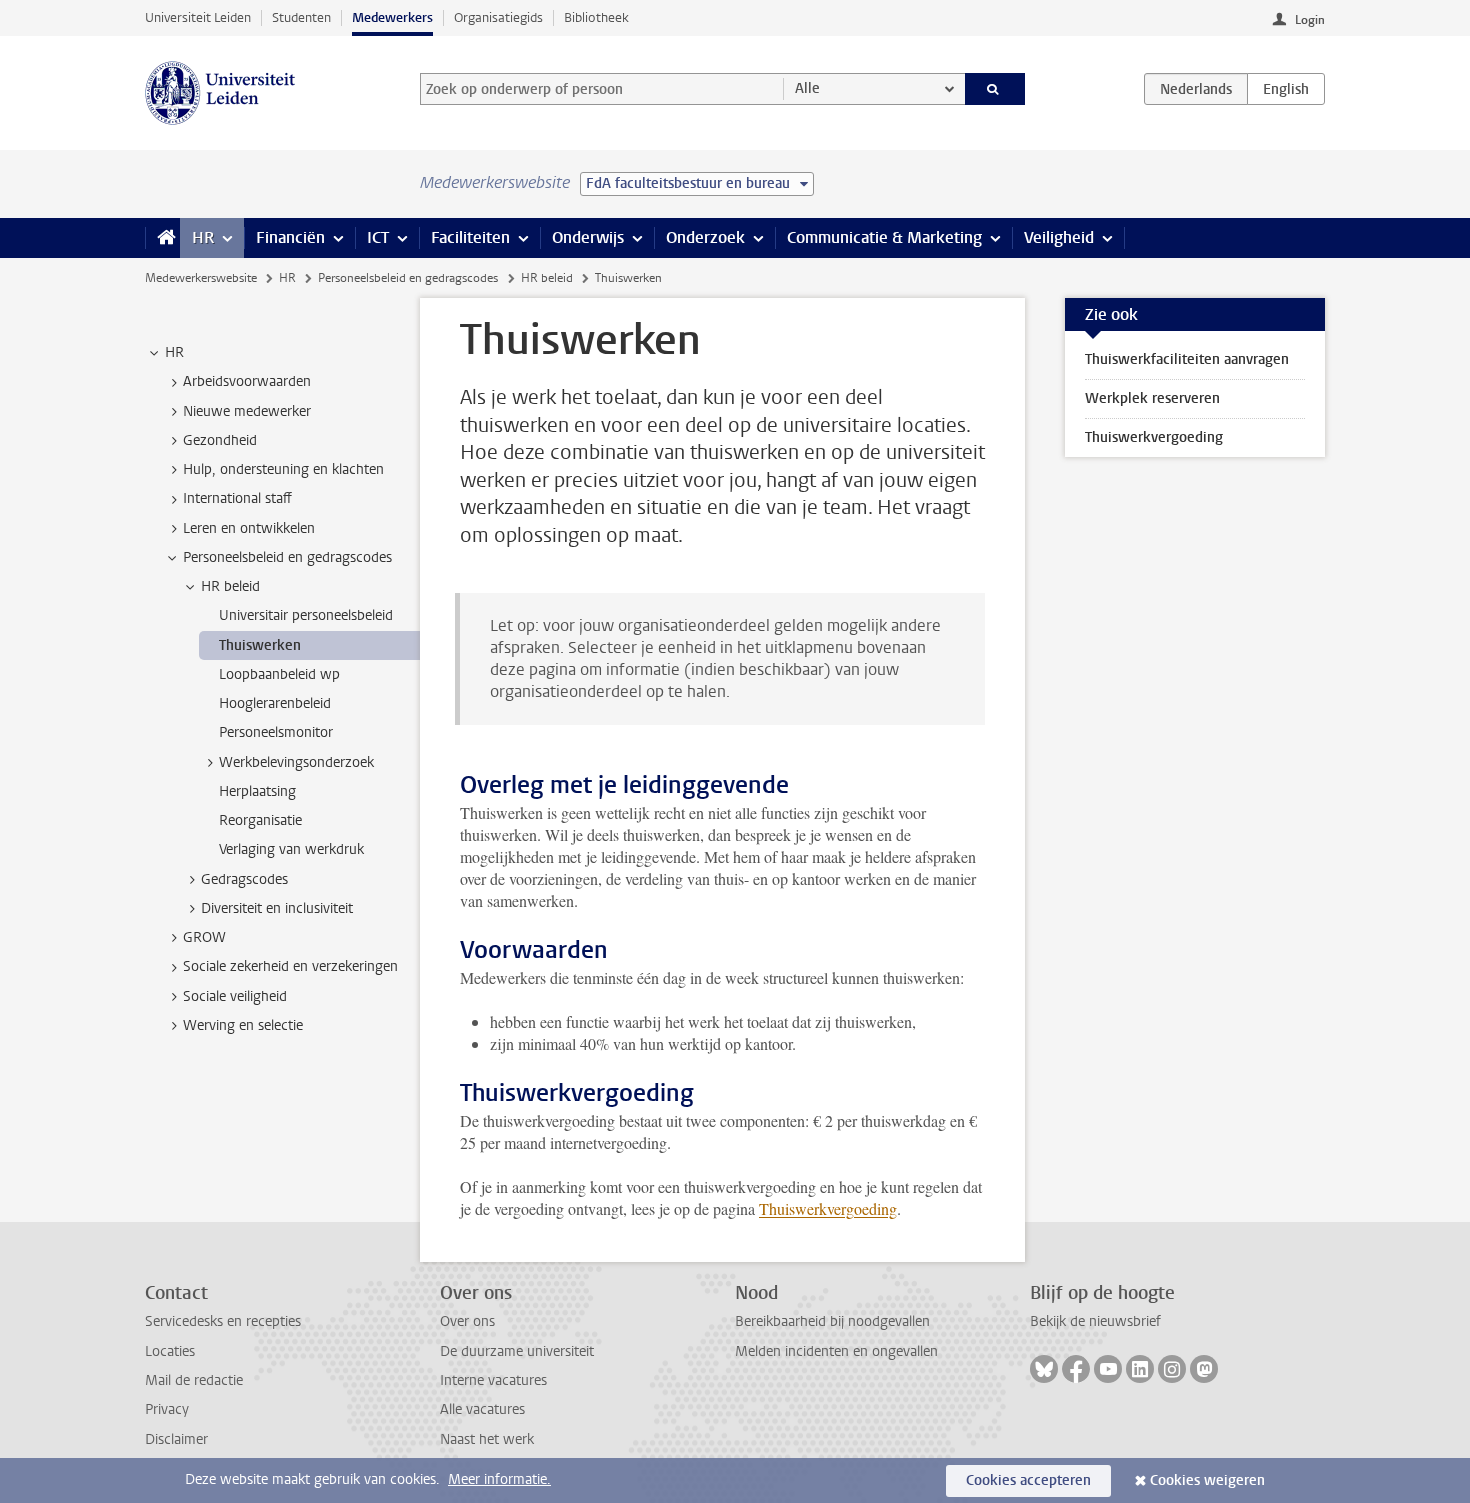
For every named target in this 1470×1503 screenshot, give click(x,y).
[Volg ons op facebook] (1076, 1369)
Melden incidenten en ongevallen (836, 1351)
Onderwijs (588, 237)
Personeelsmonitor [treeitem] (276, 732)
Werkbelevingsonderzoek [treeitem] (296, 762)
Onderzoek (705, 237)
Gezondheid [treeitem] (220, 440)
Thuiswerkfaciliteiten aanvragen (1187, 359)
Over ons (467, 1321)
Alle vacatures (482, 1409)
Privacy (167, 1409)
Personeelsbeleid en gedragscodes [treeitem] (287, 557)
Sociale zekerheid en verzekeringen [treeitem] (290, 966)
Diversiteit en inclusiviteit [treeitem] (277, 908)
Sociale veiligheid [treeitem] (235, 996)
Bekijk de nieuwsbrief (1095, 1321)
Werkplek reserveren (1152, 398)
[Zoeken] (995, 89)
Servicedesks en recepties (223, 1321)
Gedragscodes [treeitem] (244, 879)
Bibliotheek (596, 17)
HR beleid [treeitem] (230, 586)
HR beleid (547, 278)
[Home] (162, 238)
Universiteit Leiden (198, 17)
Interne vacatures (493, 1380)
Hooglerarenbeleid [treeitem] (275, 703)
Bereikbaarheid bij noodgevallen (832, 1321)
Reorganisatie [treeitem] (260, 820)
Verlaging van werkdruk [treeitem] (291, 849)
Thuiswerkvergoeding (828, 1208)
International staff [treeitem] (237, 498)
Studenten (301, 17)
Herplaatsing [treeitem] (257, 791)
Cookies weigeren (1207, 1480)
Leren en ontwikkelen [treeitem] (249, 528)
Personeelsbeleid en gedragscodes (408, 278)
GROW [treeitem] (204, 937)
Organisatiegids (498, 17)
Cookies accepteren (1028, 1480)
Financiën (290, 237)
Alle (807, 88)
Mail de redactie (194, 1380)
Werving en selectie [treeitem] (243, 1025)
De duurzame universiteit (517, 1351)
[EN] (1286, 89)
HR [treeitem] (174, 352)
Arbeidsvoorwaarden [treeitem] (247, 381)
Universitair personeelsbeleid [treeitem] (306, 615)
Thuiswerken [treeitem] (260, 645)
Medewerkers (392, 17)
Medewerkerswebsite (201, 278)
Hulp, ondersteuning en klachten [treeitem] (283, 469)
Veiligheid (1059, 237)
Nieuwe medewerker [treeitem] (247, 411)
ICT (378, 237)
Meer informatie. (499, 1479)
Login (1310, 20)
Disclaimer (176, 1439)
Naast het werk (487, 1439)
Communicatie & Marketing (884, 237)
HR (203, 237)
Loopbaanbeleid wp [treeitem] (279, 674)
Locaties (170, 1351)
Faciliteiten (470, 237)
